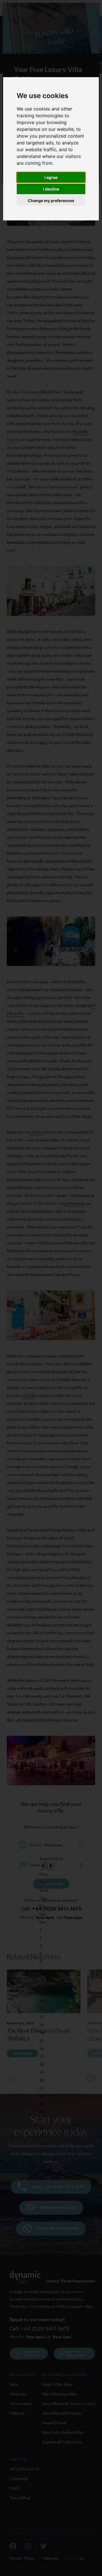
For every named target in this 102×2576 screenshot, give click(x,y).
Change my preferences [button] (51, 201)
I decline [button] (51, 189)
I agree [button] (51, 177)
